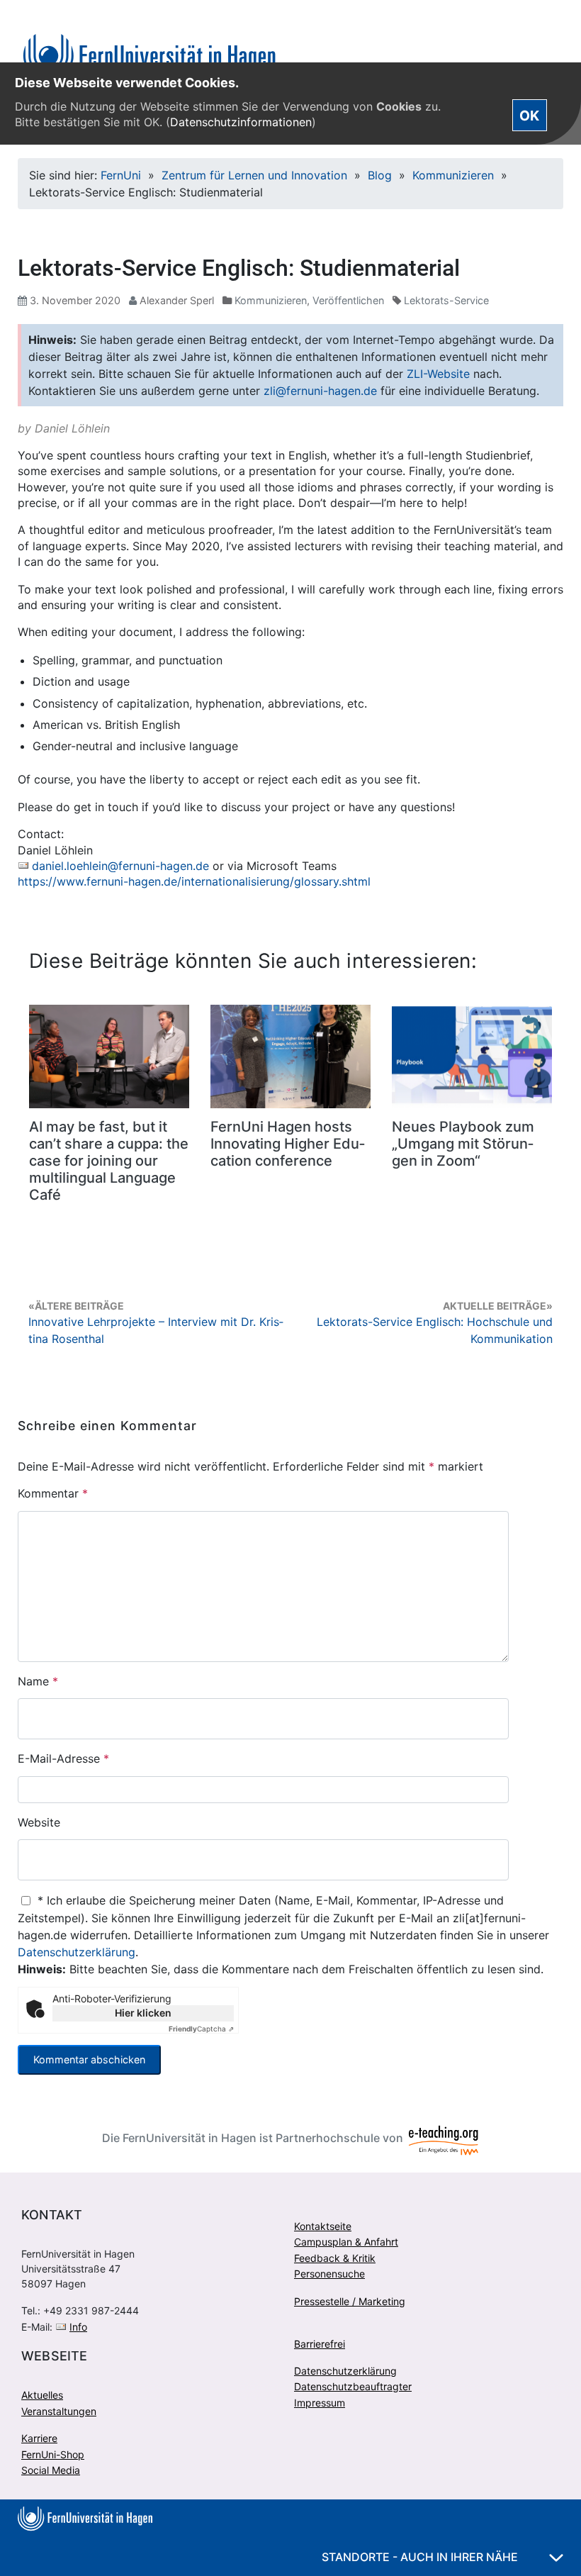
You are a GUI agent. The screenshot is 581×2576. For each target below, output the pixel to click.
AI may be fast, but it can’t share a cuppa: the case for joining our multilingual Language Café (109, 1161)
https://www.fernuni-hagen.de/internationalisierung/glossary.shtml (194, 881)
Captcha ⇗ (201, 2029)
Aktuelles (42, 2395)
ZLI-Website (438, 374)
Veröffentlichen (348, 300)
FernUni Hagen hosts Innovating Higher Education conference (288, 1144)
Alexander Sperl (177, 300)
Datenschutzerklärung (77, 1952)
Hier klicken (143, 2013)
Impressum (320, 2403)
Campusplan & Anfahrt (346, 2242)
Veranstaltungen (59, 2411)
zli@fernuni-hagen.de (320, 391)
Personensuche (329, 2274)
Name (38, 1681)
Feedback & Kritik (335, 2258)
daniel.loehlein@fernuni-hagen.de (120, 866)
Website (39, 1822)
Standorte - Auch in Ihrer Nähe (421, 2557)
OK (529, 115)
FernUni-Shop (53, 2454)
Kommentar (53, 1493)
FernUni (121, 175)
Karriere (39, 2438)
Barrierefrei (320, 2344)
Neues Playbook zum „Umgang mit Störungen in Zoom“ (463, 1144)
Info (78, 2327)
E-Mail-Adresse (63, 1758)
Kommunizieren (453, 175)
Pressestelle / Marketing (350, 2301)
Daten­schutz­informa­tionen (241, 122)
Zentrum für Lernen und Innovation (254, 175)
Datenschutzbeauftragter (353, 2386)
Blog (380, 175)
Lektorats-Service (446, 300)
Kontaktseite (323, 2226)
